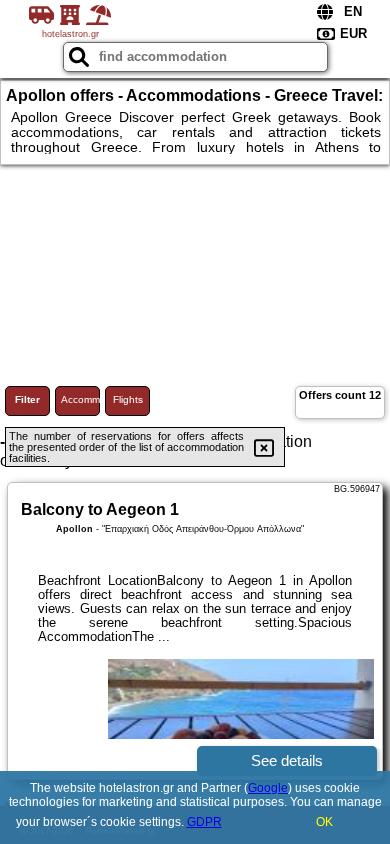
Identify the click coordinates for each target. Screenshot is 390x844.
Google (268, 788)
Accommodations (80, 399)
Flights (128, 399)
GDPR (204, 822)
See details (287, 760)
